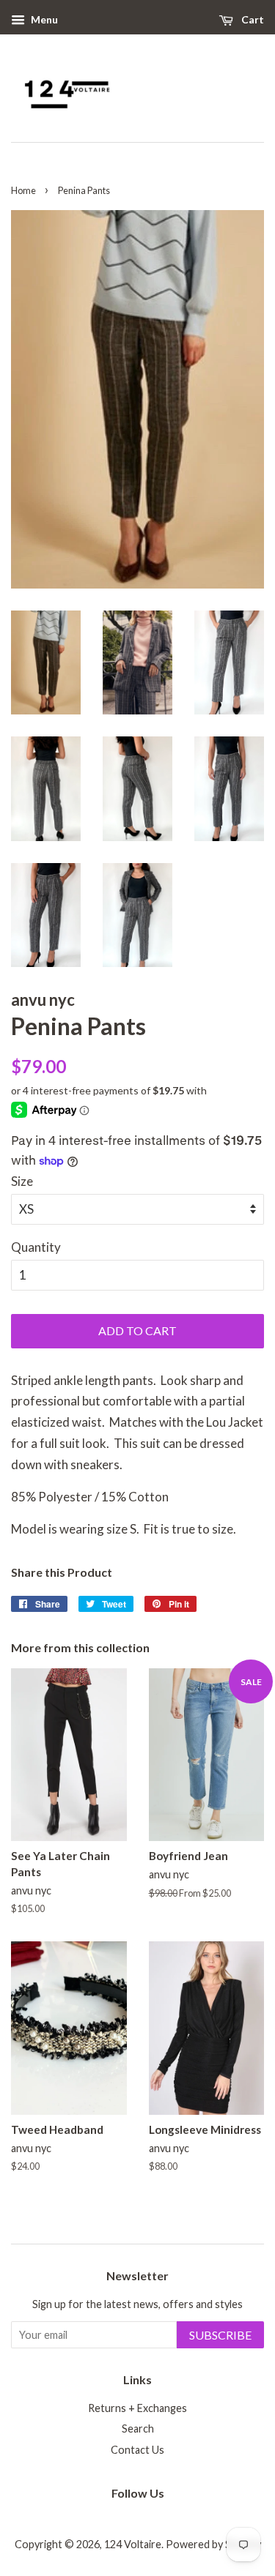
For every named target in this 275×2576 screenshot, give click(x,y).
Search (138, 2428)
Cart (252, 19)
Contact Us (137, 2450)
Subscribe (220, 2335)
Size (22, 1181)
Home (23, 190)
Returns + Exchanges (137, 2408)
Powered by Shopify (213, 2544)
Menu (43, 19)
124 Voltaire (133, 2544)
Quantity (36, 1247)
